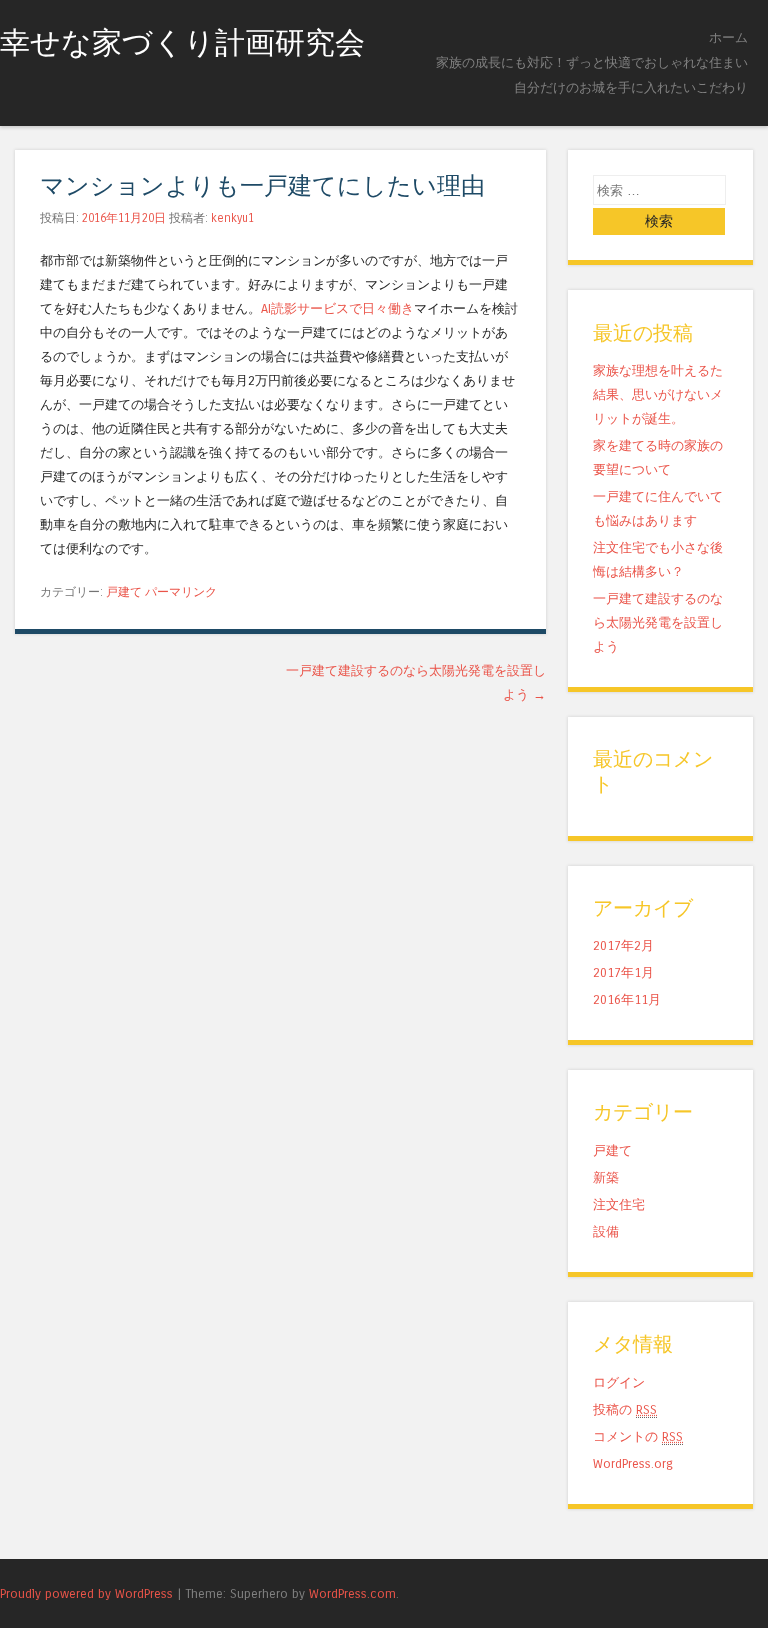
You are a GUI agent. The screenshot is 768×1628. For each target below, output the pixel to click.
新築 (606, 1177)
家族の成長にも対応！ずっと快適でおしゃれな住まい (592, 62)
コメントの (638, 1436)
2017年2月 (623, 945)
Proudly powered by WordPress (86, 1593)
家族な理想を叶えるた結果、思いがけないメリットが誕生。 (658, 394)
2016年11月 (627, 999)
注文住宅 (619, 1204)
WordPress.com (352, 1593)
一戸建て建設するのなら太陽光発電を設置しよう (658, 622)
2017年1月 (623, 972)
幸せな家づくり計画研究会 (182, 43)
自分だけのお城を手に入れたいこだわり (631, 87)
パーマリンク (181, 592)
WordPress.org (633, 1463)
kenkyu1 (232, 218)
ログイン (619, 1382)
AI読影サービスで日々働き (337, 308)
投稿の (625, 1409)
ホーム (728, 37)
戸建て (124, 592)
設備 (606, 1231)
